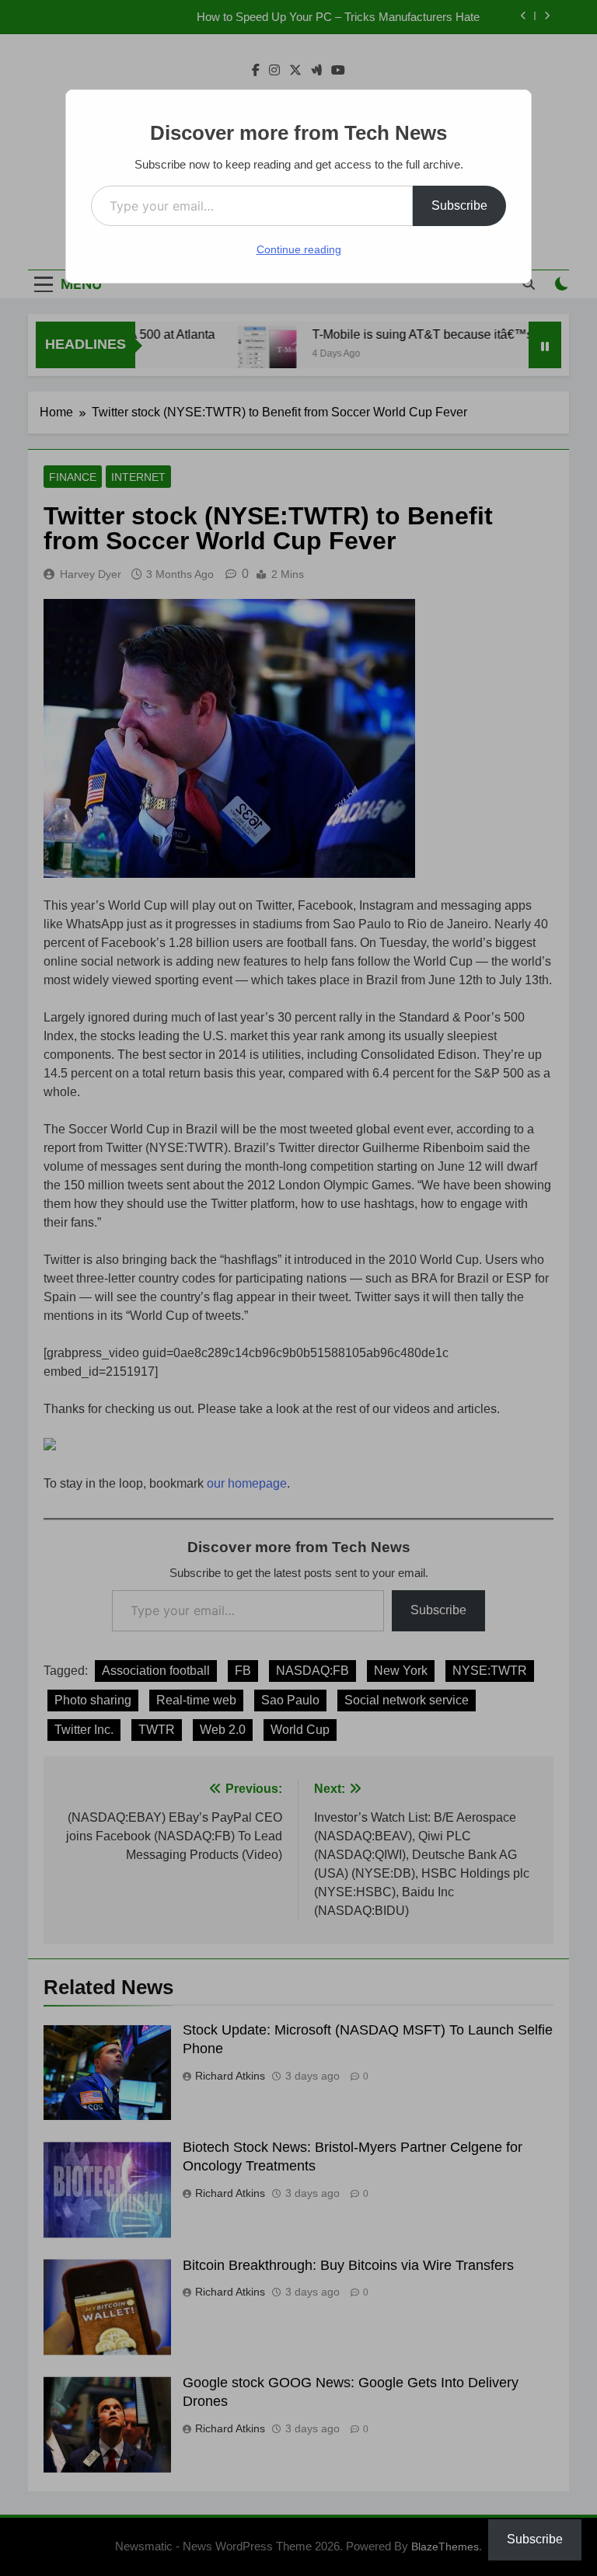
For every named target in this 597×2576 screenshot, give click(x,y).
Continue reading (299, 249)
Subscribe (459, 205)
